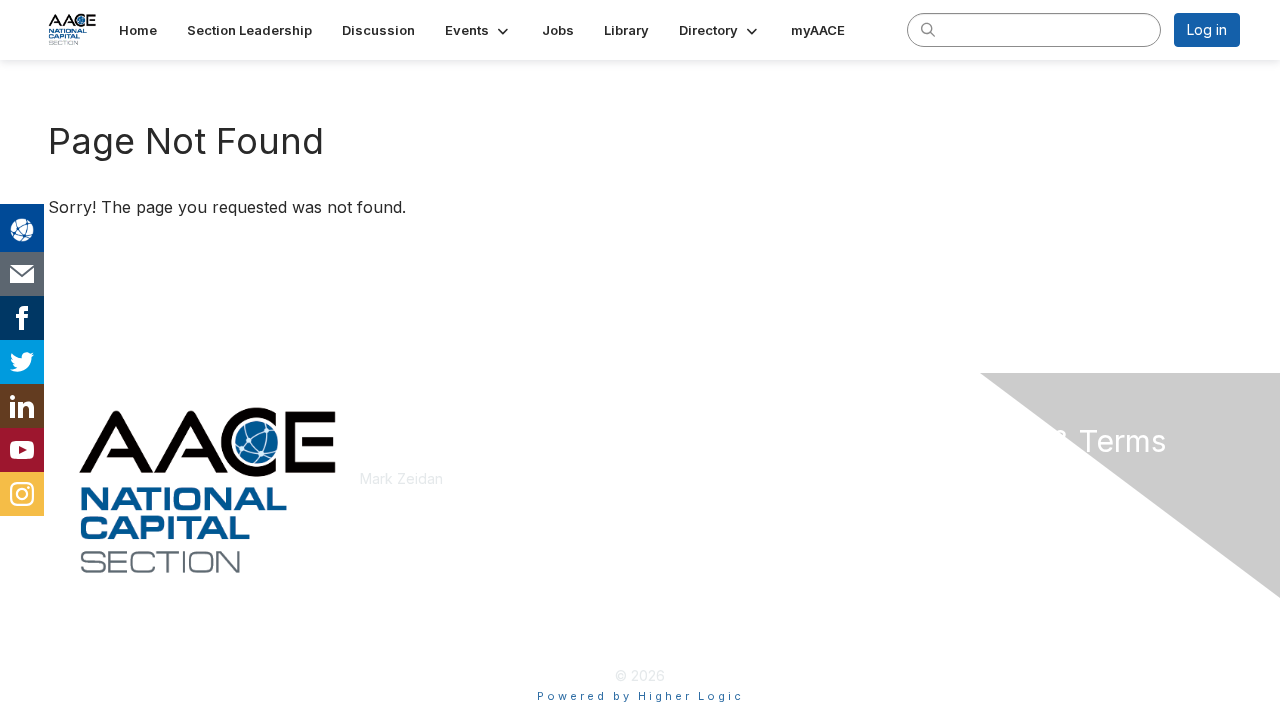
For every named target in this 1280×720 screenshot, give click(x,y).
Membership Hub (704, 498)
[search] (928, 29)
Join (662, 478)
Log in (1207, 29)
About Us (967, 478)
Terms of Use (981, 498)
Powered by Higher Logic (640, 696)
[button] (478, 30)
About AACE (687, 518)
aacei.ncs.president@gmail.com (463, 498)
